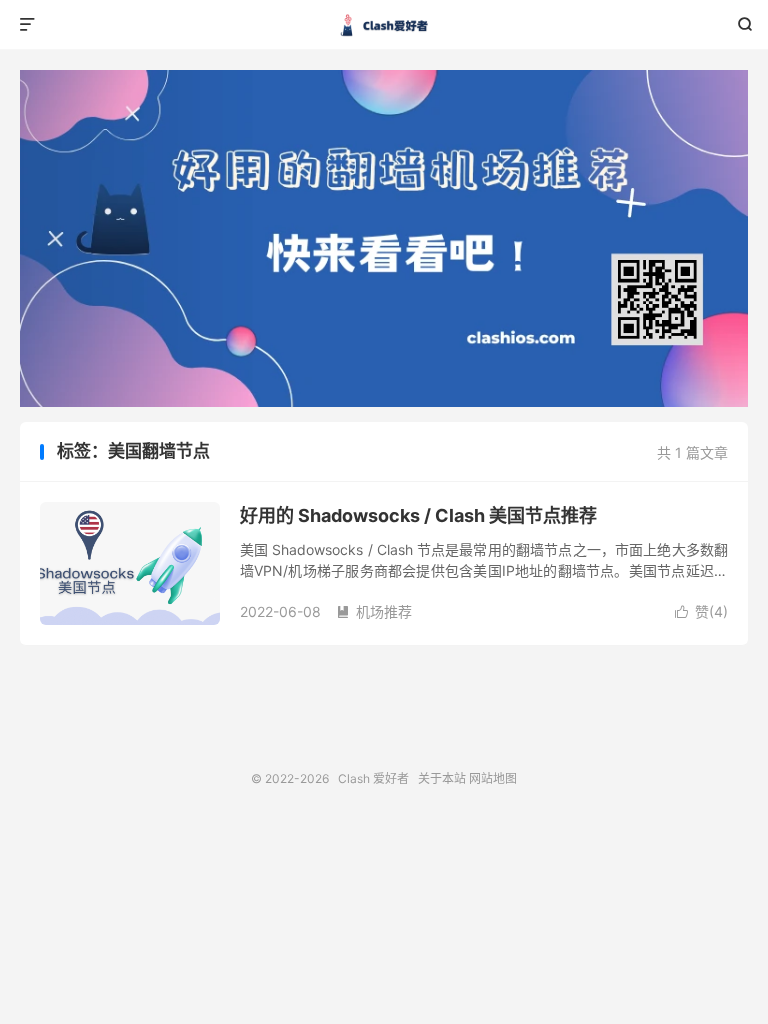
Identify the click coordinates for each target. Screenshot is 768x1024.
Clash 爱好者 (384, 25)
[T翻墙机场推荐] (384, 238)
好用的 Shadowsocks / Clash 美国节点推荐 (418, 515)
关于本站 (442, 778)
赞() (701, 611)
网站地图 (493, 778)
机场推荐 (374, 611)
